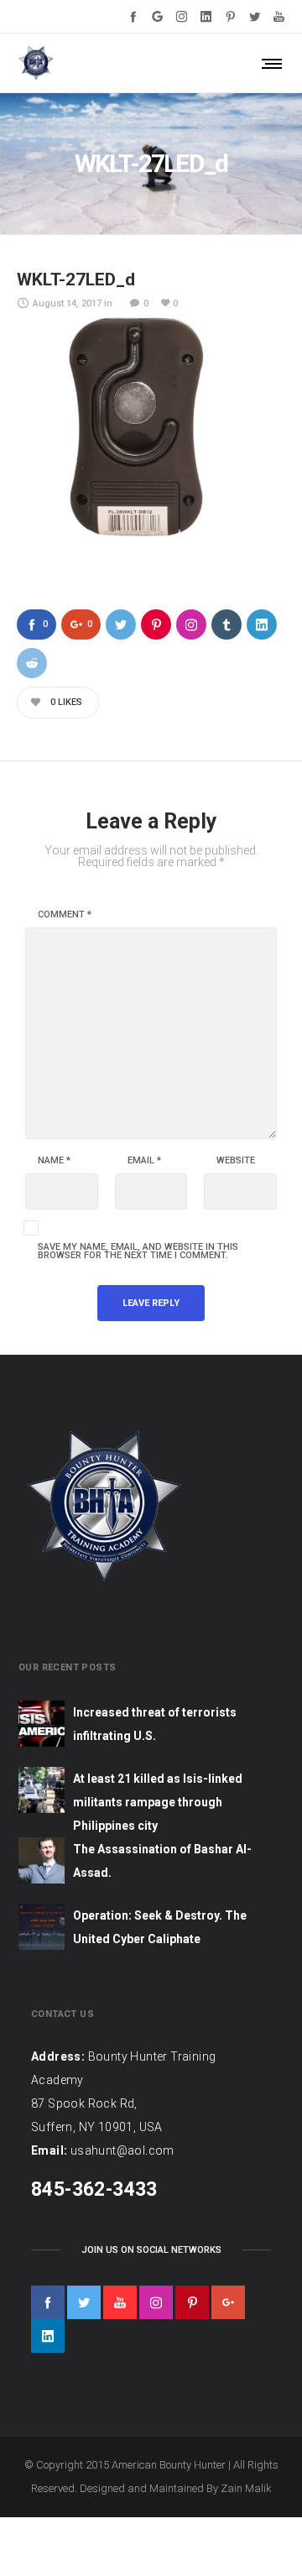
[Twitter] (255, 16)
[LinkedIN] (206, 16)
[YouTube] (279, 16)
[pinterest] (192, 2302)
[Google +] (157, 16)
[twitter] (84, 2302)
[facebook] (48, 2302)
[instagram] (156, 2302)
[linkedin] (48, 2336)
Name (54, 1161)
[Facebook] (133, 16)
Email (144, 1161)
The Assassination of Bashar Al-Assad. (162, 1861)
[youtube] (120, 2302)
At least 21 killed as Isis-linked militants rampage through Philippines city (158, 1802)
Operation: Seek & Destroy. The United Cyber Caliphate (160, 1927)
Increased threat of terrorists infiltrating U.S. (155, 1724)
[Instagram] (182, 16)
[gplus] (228, 2302)
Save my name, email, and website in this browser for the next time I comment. (138, 1251)
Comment (65, 915)
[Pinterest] (230, 16)
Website (236, 1161)
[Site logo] (36, 63)
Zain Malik (246, 2488)
